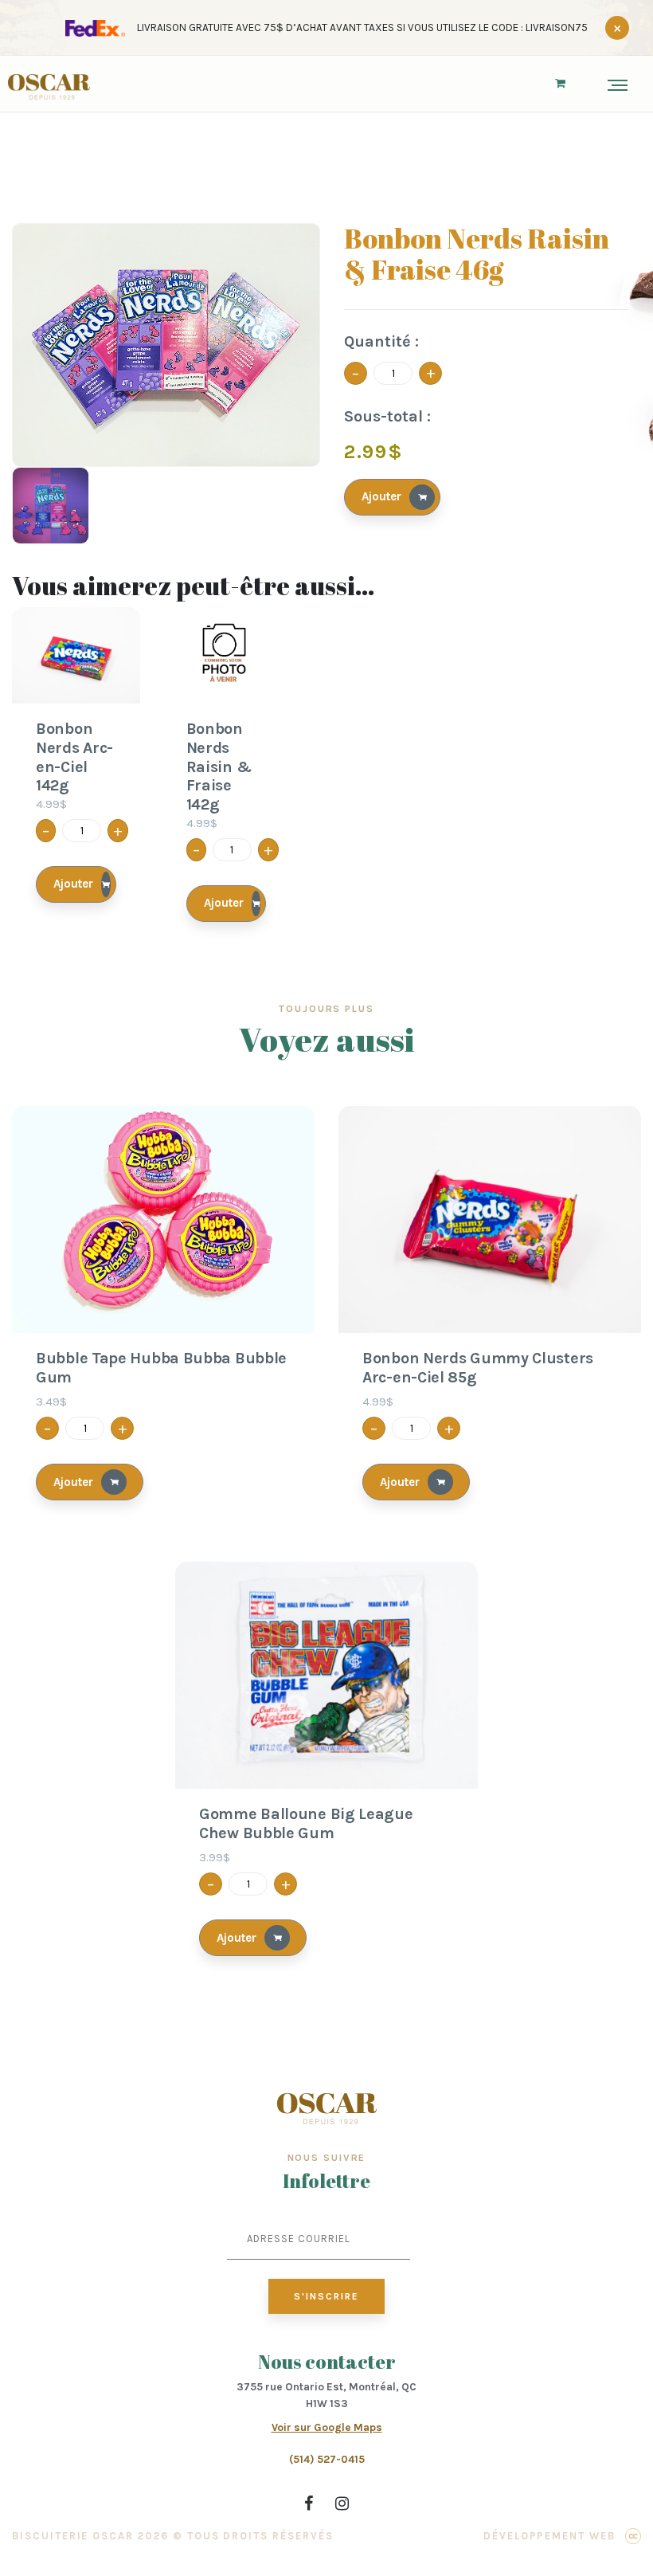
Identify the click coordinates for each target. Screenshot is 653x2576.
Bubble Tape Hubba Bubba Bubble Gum (161, 1368)
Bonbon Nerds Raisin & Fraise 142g (219, 767)
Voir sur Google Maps (327, 2427)
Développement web (549, 2536)
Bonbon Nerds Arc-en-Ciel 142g (74, 757)
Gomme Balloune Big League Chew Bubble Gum (306, 1823)
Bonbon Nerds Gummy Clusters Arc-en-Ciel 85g (478, 1368)
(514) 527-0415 (327, 2459)
